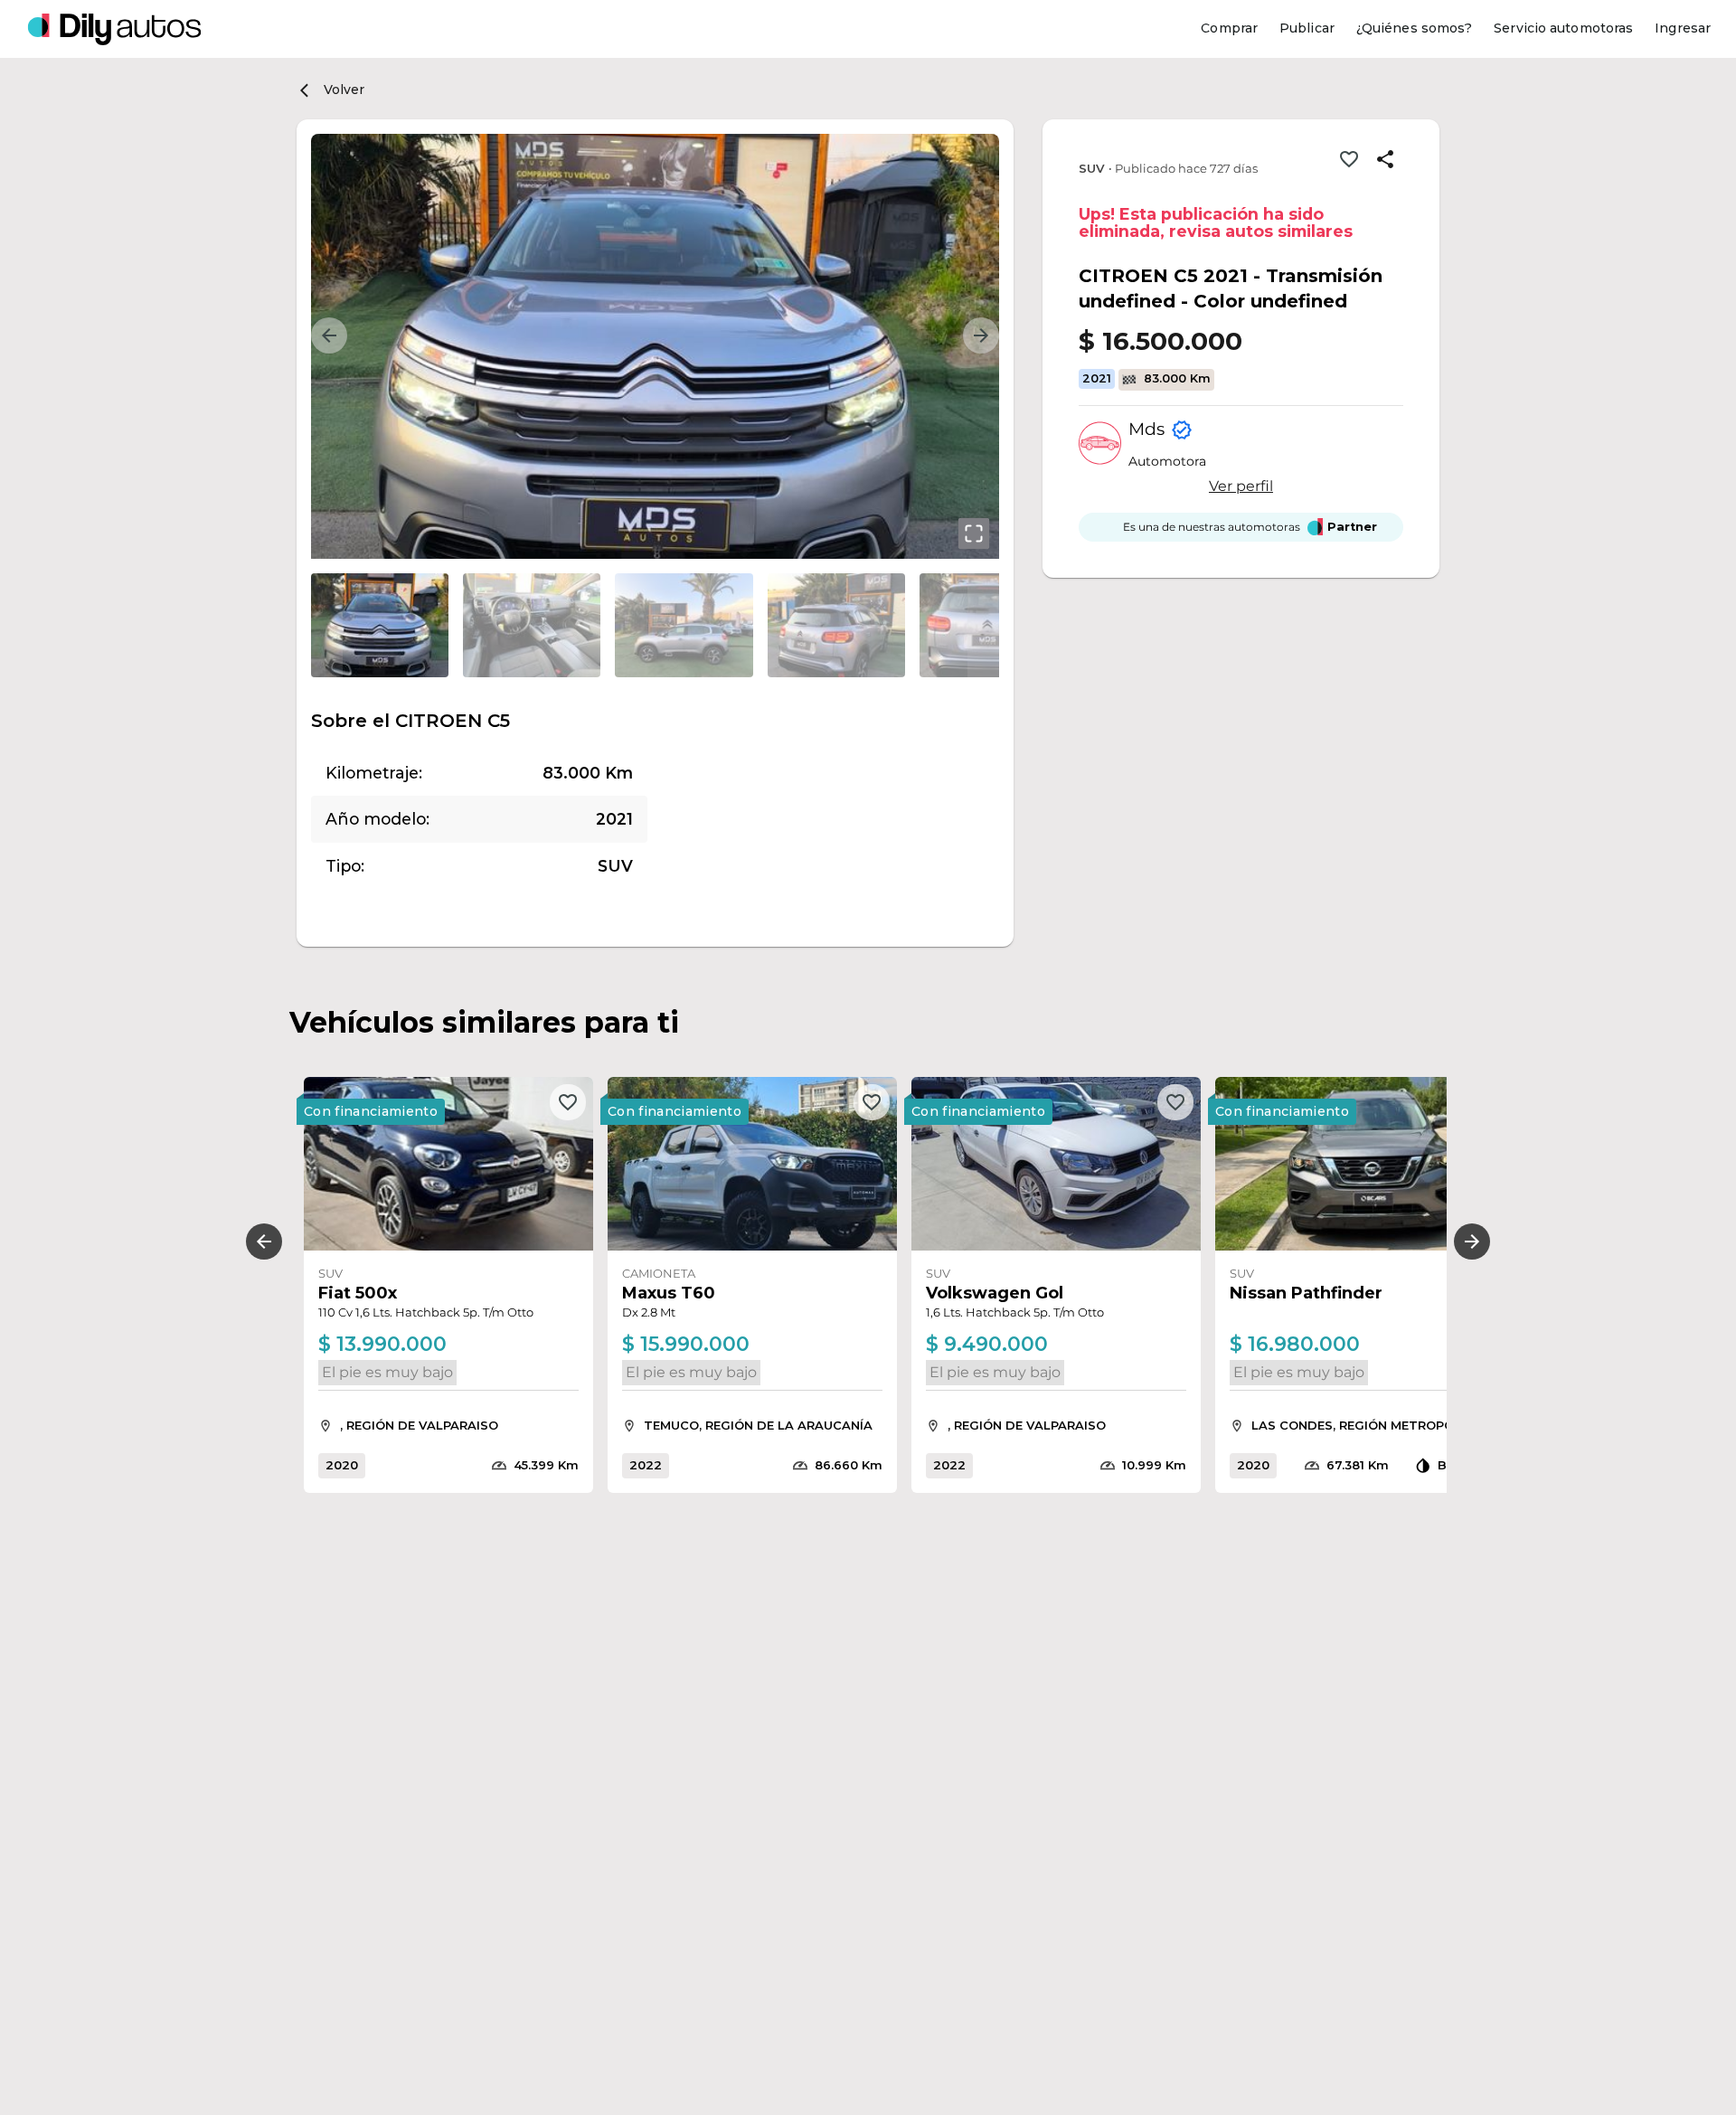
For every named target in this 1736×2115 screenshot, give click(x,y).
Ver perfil (1241, 487)
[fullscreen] (974, 533)
